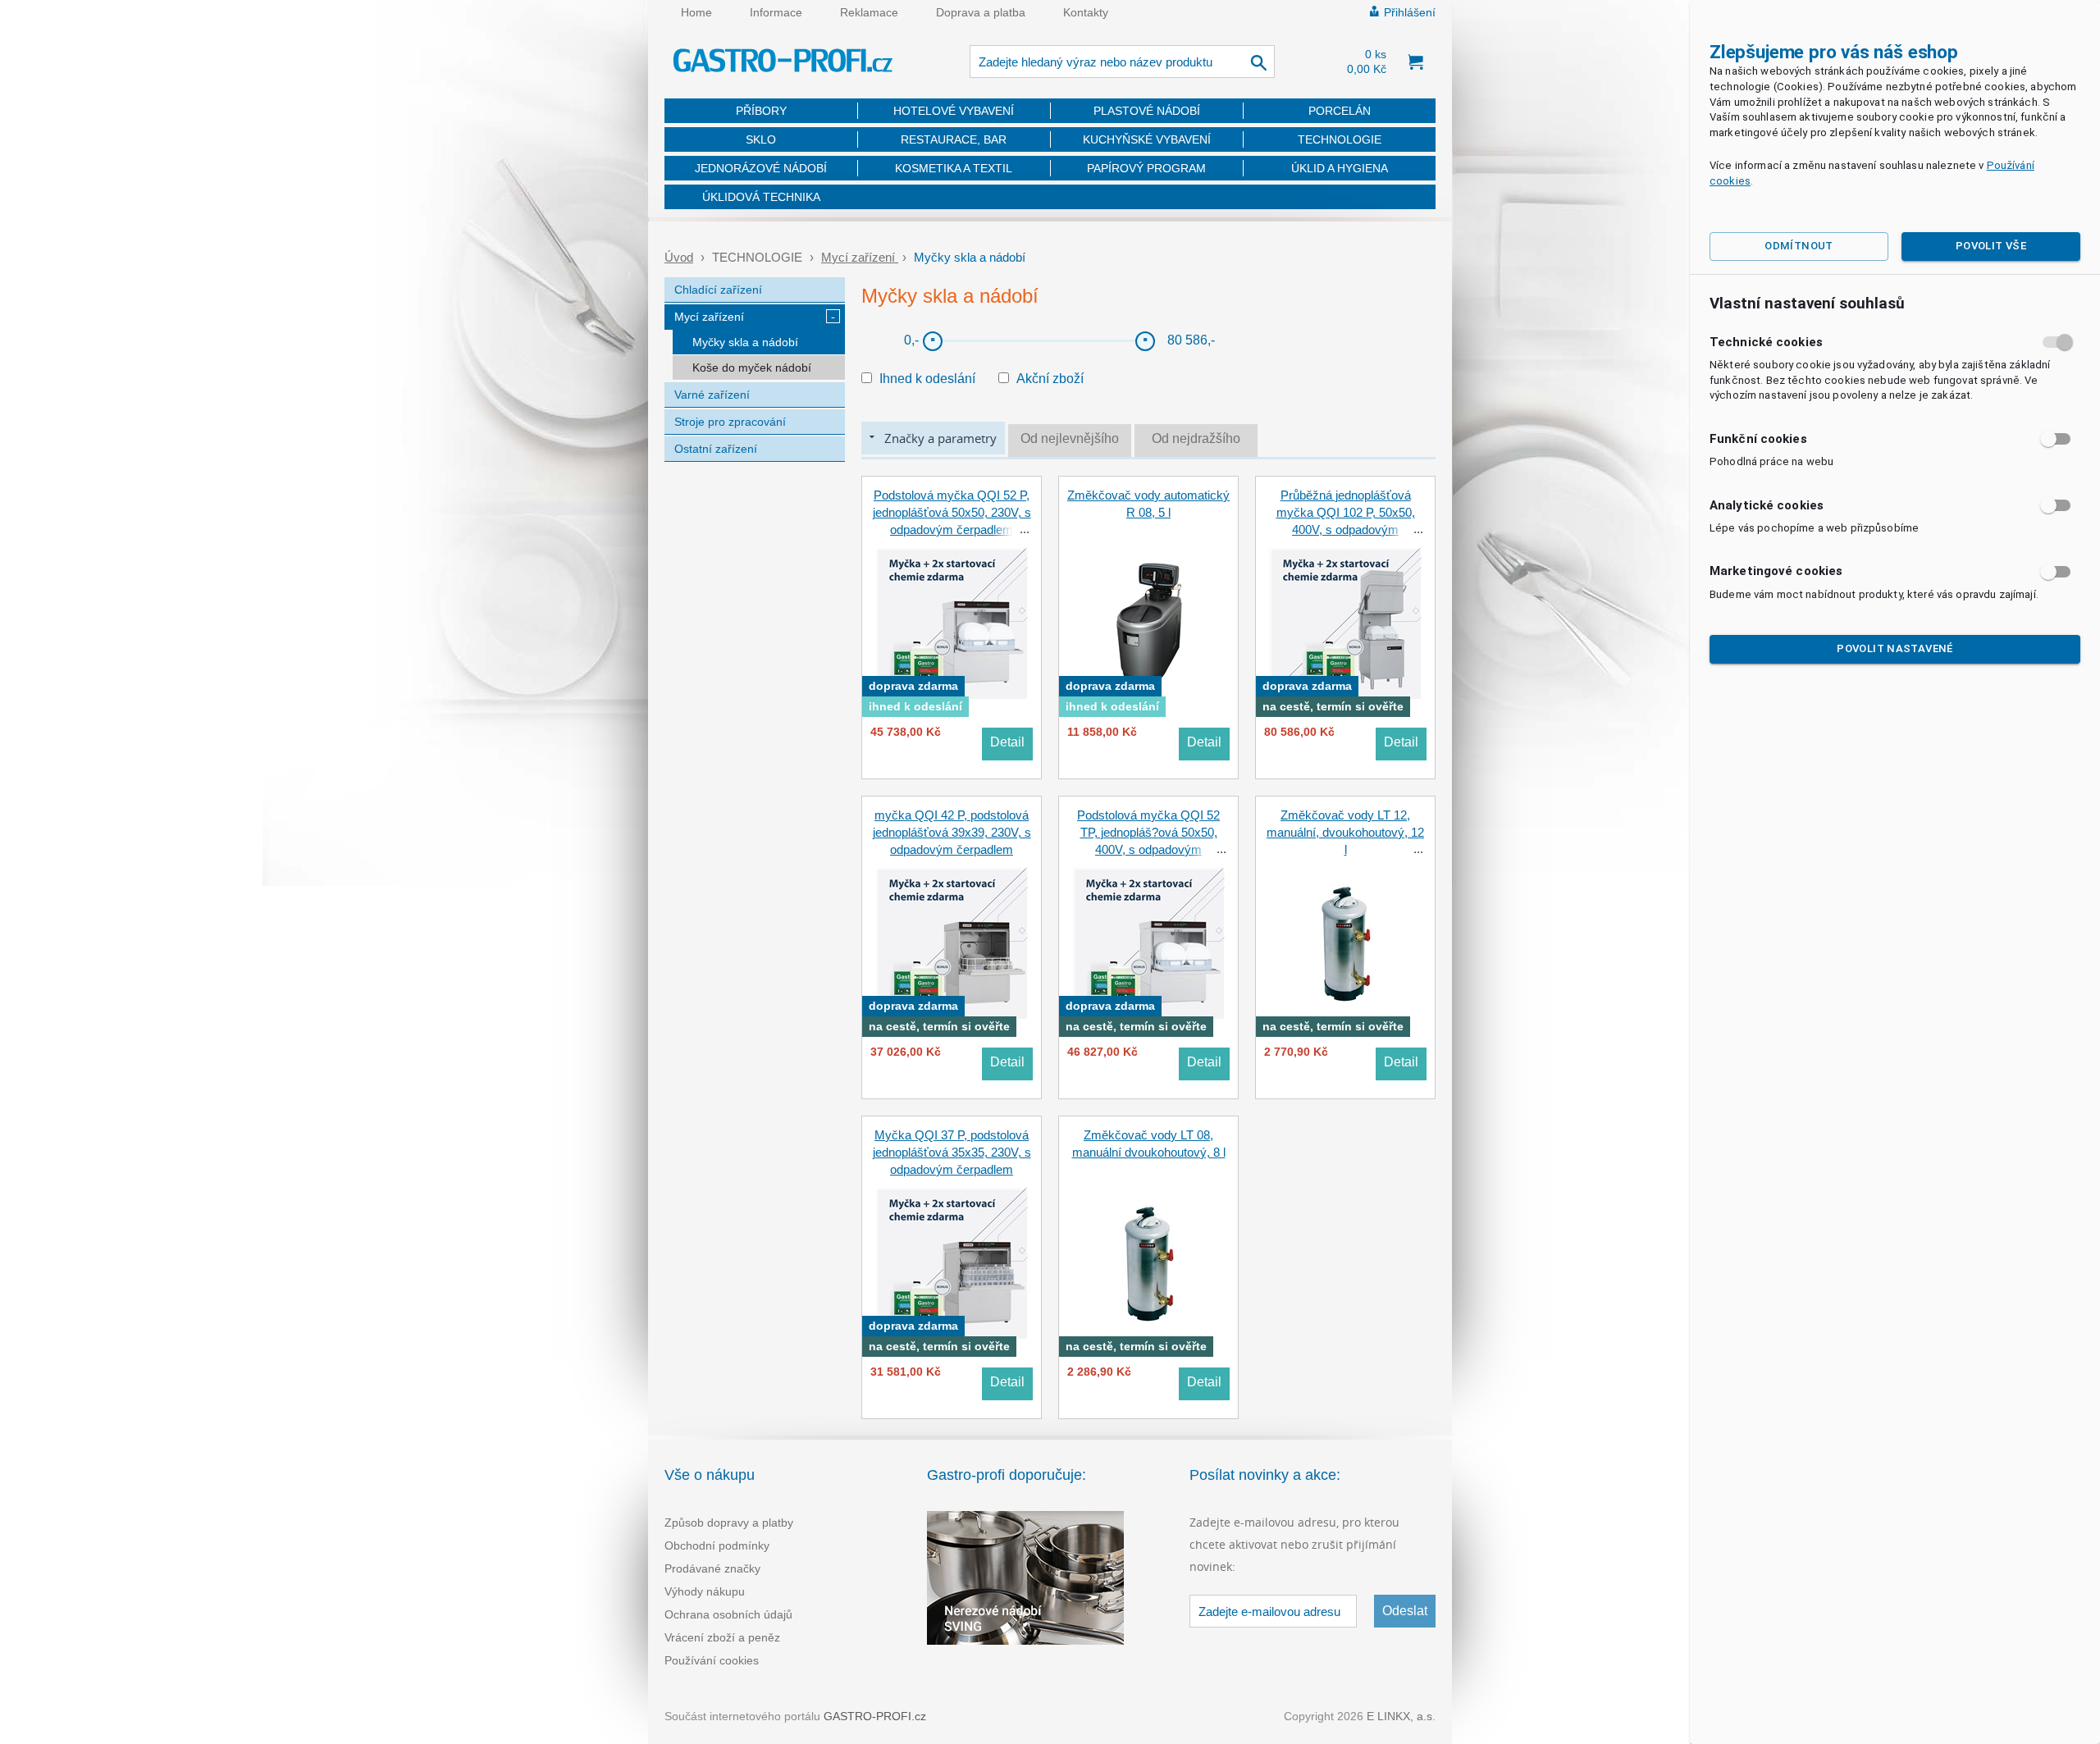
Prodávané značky (712, 1568)
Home (696, 12)
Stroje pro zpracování (730, 422)
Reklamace (869, 12)
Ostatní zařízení (716, 449)
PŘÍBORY (761, 111)
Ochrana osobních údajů (728, 1614)
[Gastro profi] (783, 63)
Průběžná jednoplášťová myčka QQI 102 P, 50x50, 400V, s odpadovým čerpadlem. (1346, 521)
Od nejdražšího (1196, 438)
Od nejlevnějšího (1070, 438)
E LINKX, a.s (1399, 1716)
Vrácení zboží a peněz (722, 1637)
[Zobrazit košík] (1415, 62)
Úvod (679, 257)
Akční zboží (1050, 379)
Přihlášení (1410, 12)
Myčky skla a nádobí (745, 342)
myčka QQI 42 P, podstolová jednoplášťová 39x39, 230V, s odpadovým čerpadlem (952, 832)
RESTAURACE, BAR (954, 139)
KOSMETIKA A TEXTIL (954, 168)
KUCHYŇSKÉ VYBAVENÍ (1147, 139)
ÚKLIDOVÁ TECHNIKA (761, 197)
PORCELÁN (1340, 111)
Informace (776, 12)
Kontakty (1086, 12)
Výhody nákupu (705, 1591)
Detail (1007, 742)
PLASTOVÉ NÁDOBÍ (1147, 111)
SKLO (761, 139)
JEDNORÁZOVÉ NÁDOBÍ (761, 168)
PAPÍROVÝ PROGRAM (1146, 168)
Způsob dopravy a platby (729, 1523)
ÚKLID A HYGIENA (1340, 168)
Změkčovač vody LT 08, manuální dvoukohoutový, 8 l (1149, 1144)
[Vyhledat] (1260, 62)
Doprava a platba (981, 12)
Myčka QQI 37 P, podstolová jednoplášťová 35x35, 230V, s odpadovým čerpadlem (952, 1152)
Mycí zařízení (860, 257)
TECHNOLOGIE (1340, 139)
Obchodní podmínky (717, 1545)
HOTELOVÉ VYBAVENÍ (954, 111)
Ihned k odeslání (927, 379)
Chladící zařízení (718, 290)
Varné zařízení (712, 395)
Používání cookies (712, 1660)
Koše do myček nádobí (752, 368)
